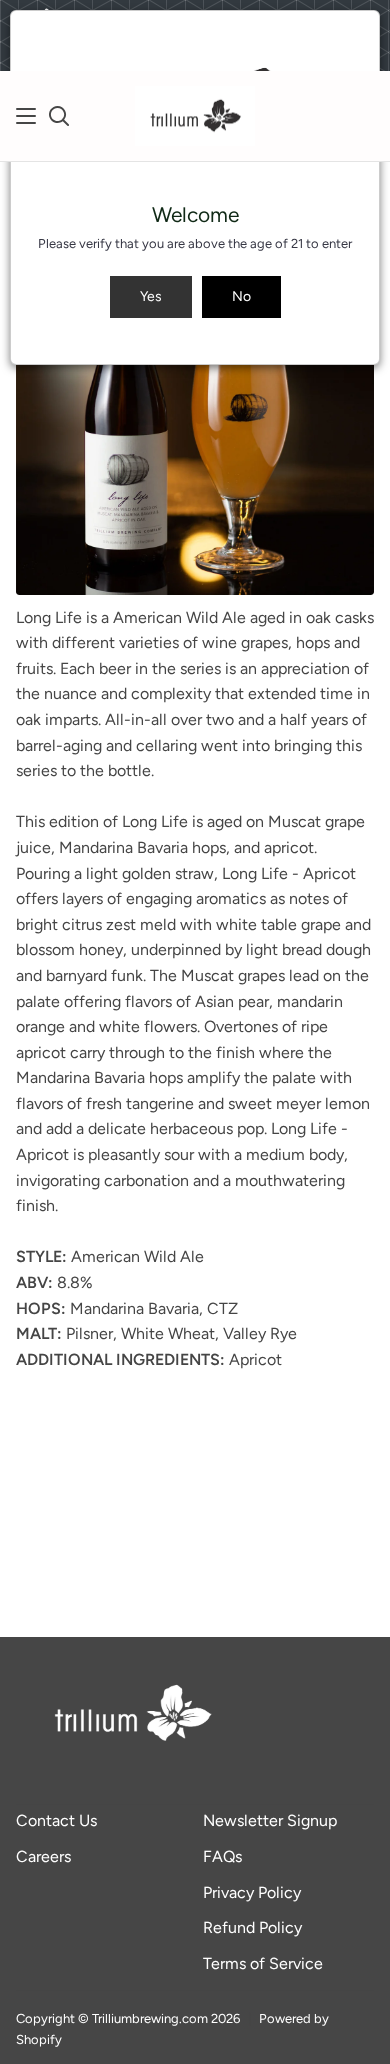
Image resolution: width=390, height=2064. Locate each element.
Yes (151, 296)
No (241, 296)
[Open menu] (27, 116)
